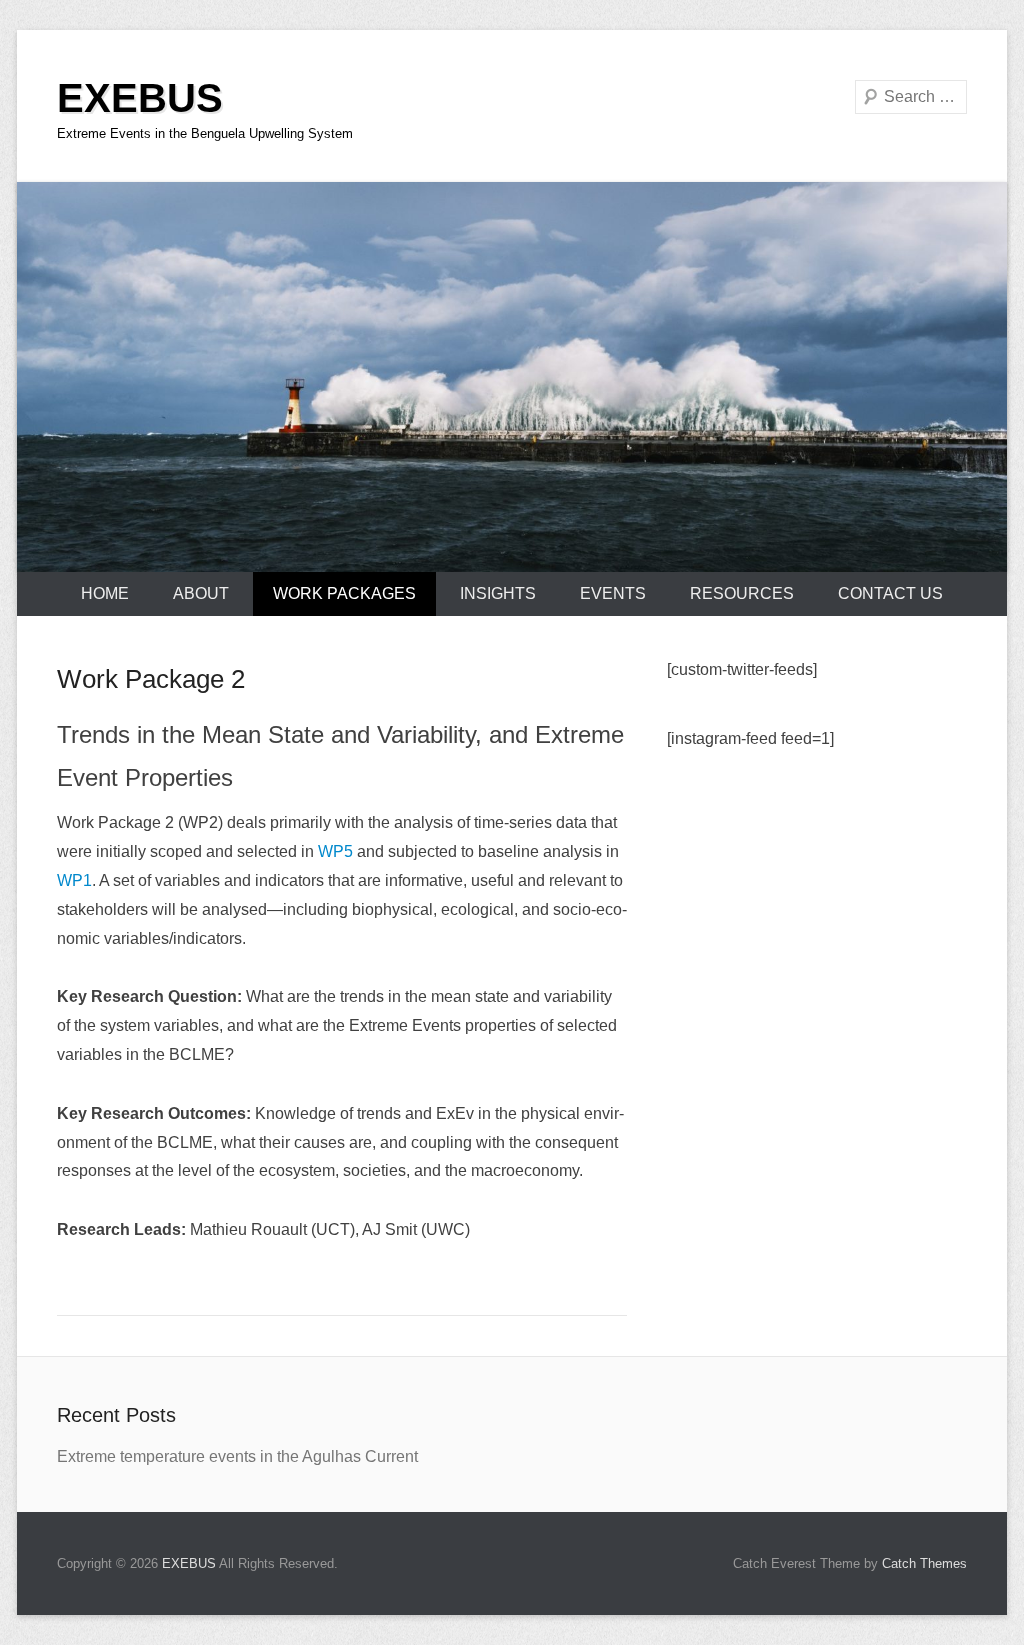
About (201, 593)
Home (105, 593)
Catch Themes (924, 1563)
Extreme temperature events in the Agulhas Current (237, 1456)
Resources (742, 593)
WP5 (335, 851)
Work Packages (344, 593)
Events (613, 593)
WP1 (74, 880)
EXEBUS (140, 98)
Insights (498, 593)
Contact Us (890, 593)
